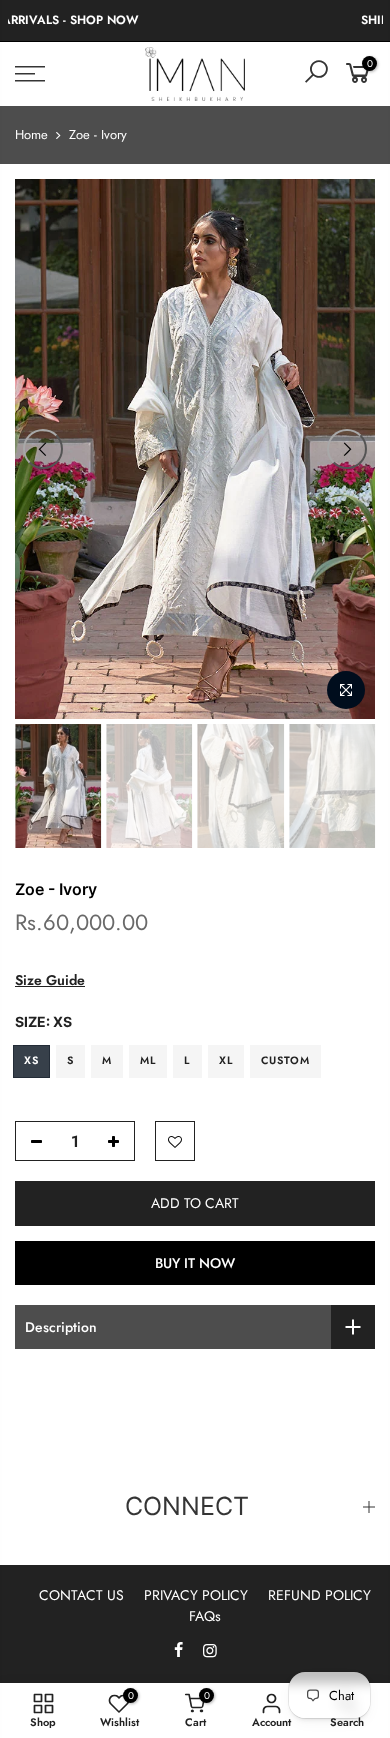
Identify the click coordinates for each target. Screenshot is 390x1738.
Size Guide (50, 980)
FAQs (205, 1616)
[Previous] (43, 449)
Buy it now (195, 1263)
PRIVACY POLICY (196, 1595)
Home (31, 135)
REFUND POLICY (319, 1595)
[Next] (347, 449)
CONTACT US (81, 1595)
